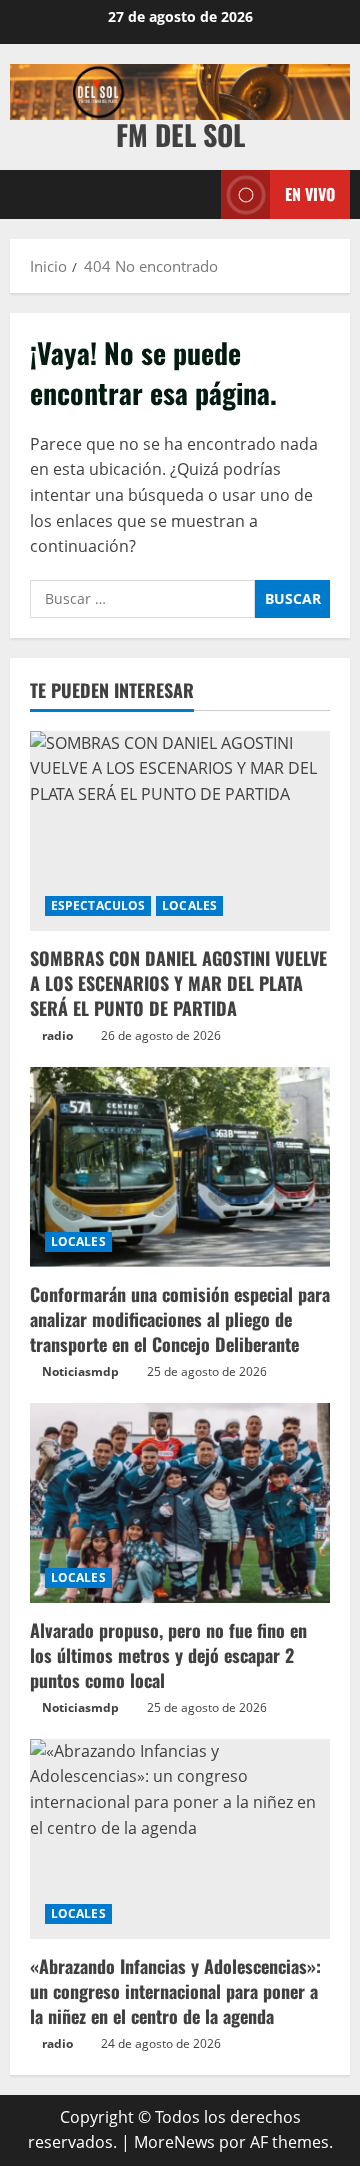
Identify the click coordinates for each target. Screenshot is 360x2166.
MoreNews (174, 2142)
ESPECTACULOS (98, 905)
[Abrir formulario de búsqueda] (196, 194)
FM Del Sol (180, 134)
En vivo (310, 194)
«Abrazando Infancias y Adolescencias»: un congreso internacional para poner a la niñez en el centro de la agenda (175, 1991)
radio (57, 1035)
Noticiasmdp (80, 1371)
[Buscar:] (142, 599)
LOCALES (189, 905)
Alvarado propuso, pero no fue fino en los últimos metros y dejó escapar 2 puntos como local (168, 1655)
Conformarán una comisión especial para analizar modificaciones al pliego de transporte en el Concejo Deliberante (180, 1319)
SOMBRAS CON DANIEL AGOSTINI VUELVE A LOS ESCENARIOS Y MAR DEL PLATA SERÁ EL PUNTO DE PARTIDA (178, 983)
